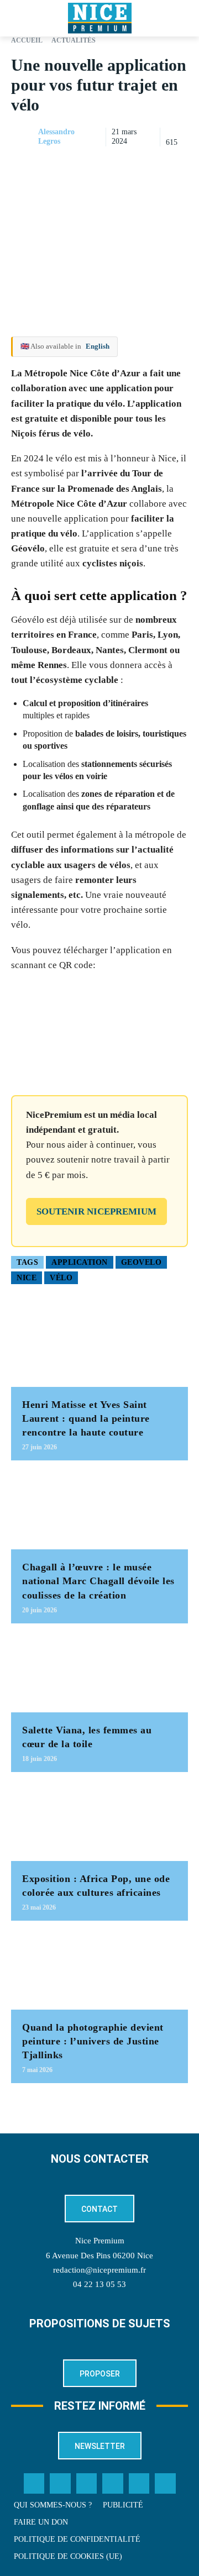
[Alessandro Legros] (24, 137)
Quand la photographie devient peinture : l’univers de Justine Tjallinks (93, 2041)
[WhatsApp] (151, 165)
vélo (61, 1278)
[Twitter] (60, 2484)
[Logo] (99, 18)
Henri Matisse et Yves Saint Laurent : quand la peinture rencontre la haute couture (86, 1418)
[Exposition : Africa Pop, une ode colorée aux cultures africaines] (99, 1822)
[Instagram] (87, 2484)
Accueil (27, 40)
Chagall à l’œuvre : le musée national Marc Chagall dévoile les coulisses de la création (98, 1581)
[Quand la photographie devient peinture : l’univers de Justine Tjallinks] (99, 1971)
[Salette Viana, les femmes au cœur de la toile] (99, 1673)
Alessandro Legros (56, 136)
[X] (126, 165)
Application (80, 1262)
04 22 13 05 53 (99, 2284)
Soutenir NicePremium (96, 1211)
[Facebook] (101, 165)
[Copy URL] (75, 165)
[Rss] (165, 2484)
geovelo (142, 1262)
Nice (27, 1278)
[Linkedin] (177, 165)
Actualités (74, 40)
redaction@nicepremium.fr (99, 2270)
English (98, 346)
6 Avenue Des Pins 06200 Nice (99, 2256)
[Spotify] (139, 2484)
